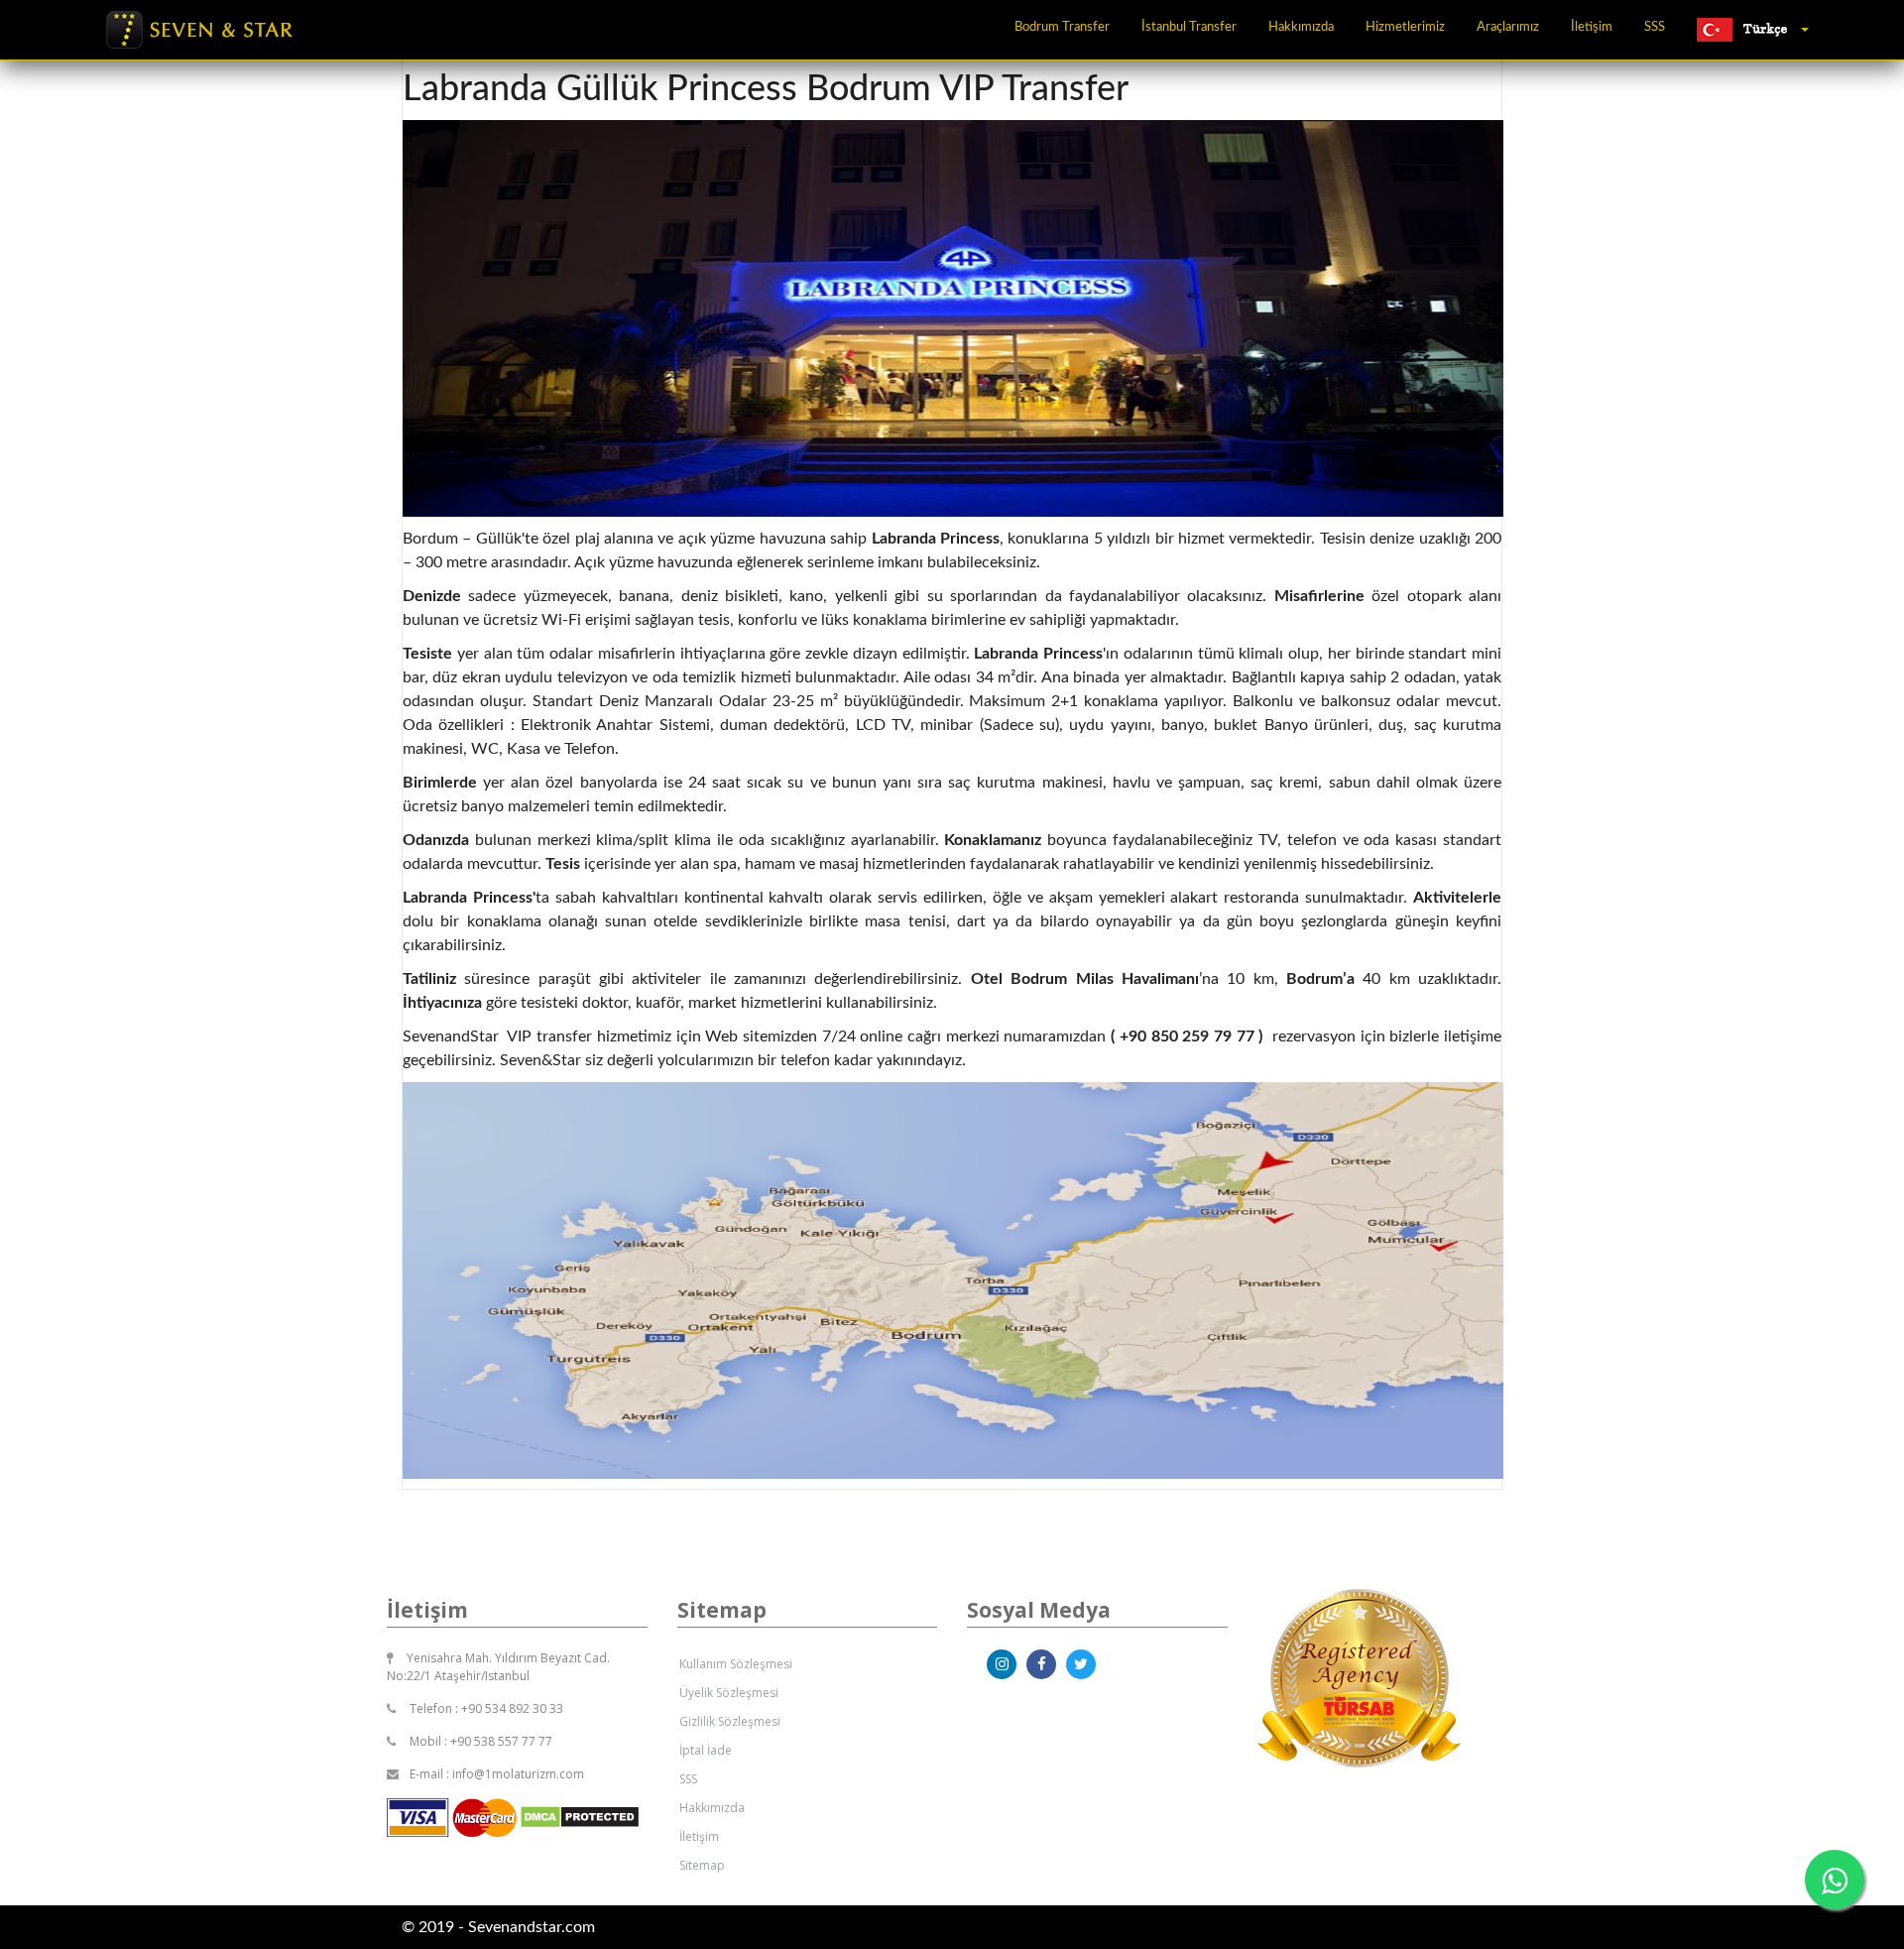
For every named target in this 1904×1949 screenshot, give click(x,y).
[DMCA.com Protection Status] (580, 1816)
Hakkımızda (1301, 27)
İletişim (1592, 27)
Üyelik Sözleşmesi (729, 1693)
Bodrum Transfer (1062, 27)
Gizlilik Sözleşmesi (730, 1721)
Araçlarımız (1508, 27)
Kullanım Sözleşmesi (736, 1664)
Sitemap (702, 1865)
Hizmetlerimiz (1405, 27)
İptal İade (706, 1750)
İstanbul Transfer (1189, 27)
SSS (1655, 27)
